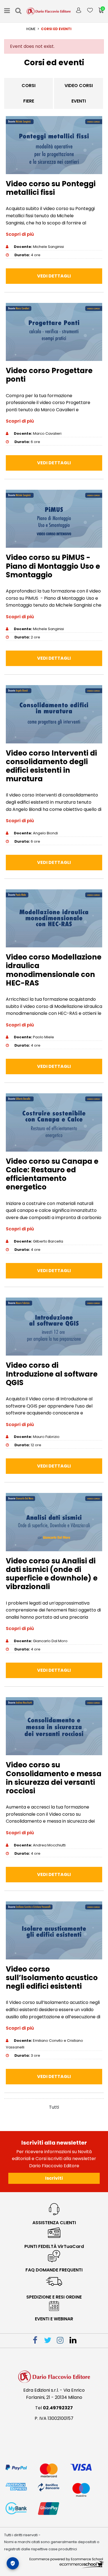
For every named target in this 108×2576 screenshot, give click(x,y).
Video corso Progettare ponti (49, 375)
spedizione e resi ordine (54, 2297)
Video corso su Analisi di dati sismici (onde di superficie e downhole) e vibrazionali (52, 1574)
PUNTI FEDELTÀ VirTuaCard (54, 2246)
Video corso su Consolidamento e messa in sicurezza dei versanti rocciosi (54, 1778)
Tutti (54, 2107)
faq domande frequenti (54, 2270)
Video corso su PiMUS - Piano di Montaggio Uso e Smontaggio (53, 566)
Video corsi (79, 86)
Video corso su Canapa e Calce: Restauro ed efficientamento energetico (52, 1174)
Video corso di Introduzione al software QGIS (52, 1374)
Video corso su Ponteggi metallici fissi (51, 188)
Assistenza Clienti (54, 2223)
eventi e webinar (54, 2319)
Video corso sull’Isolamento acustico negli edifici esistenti (52, 1978)
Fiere (29, 101)
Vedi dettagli (54, 276)
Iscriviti (54, 2178)
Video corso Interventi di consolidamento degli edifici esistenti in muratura (51, 766)
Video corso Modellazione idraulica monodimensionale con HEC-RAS (54, 970)
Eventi (79, 101)
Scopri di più (20, 234)
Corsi (29, 86)
